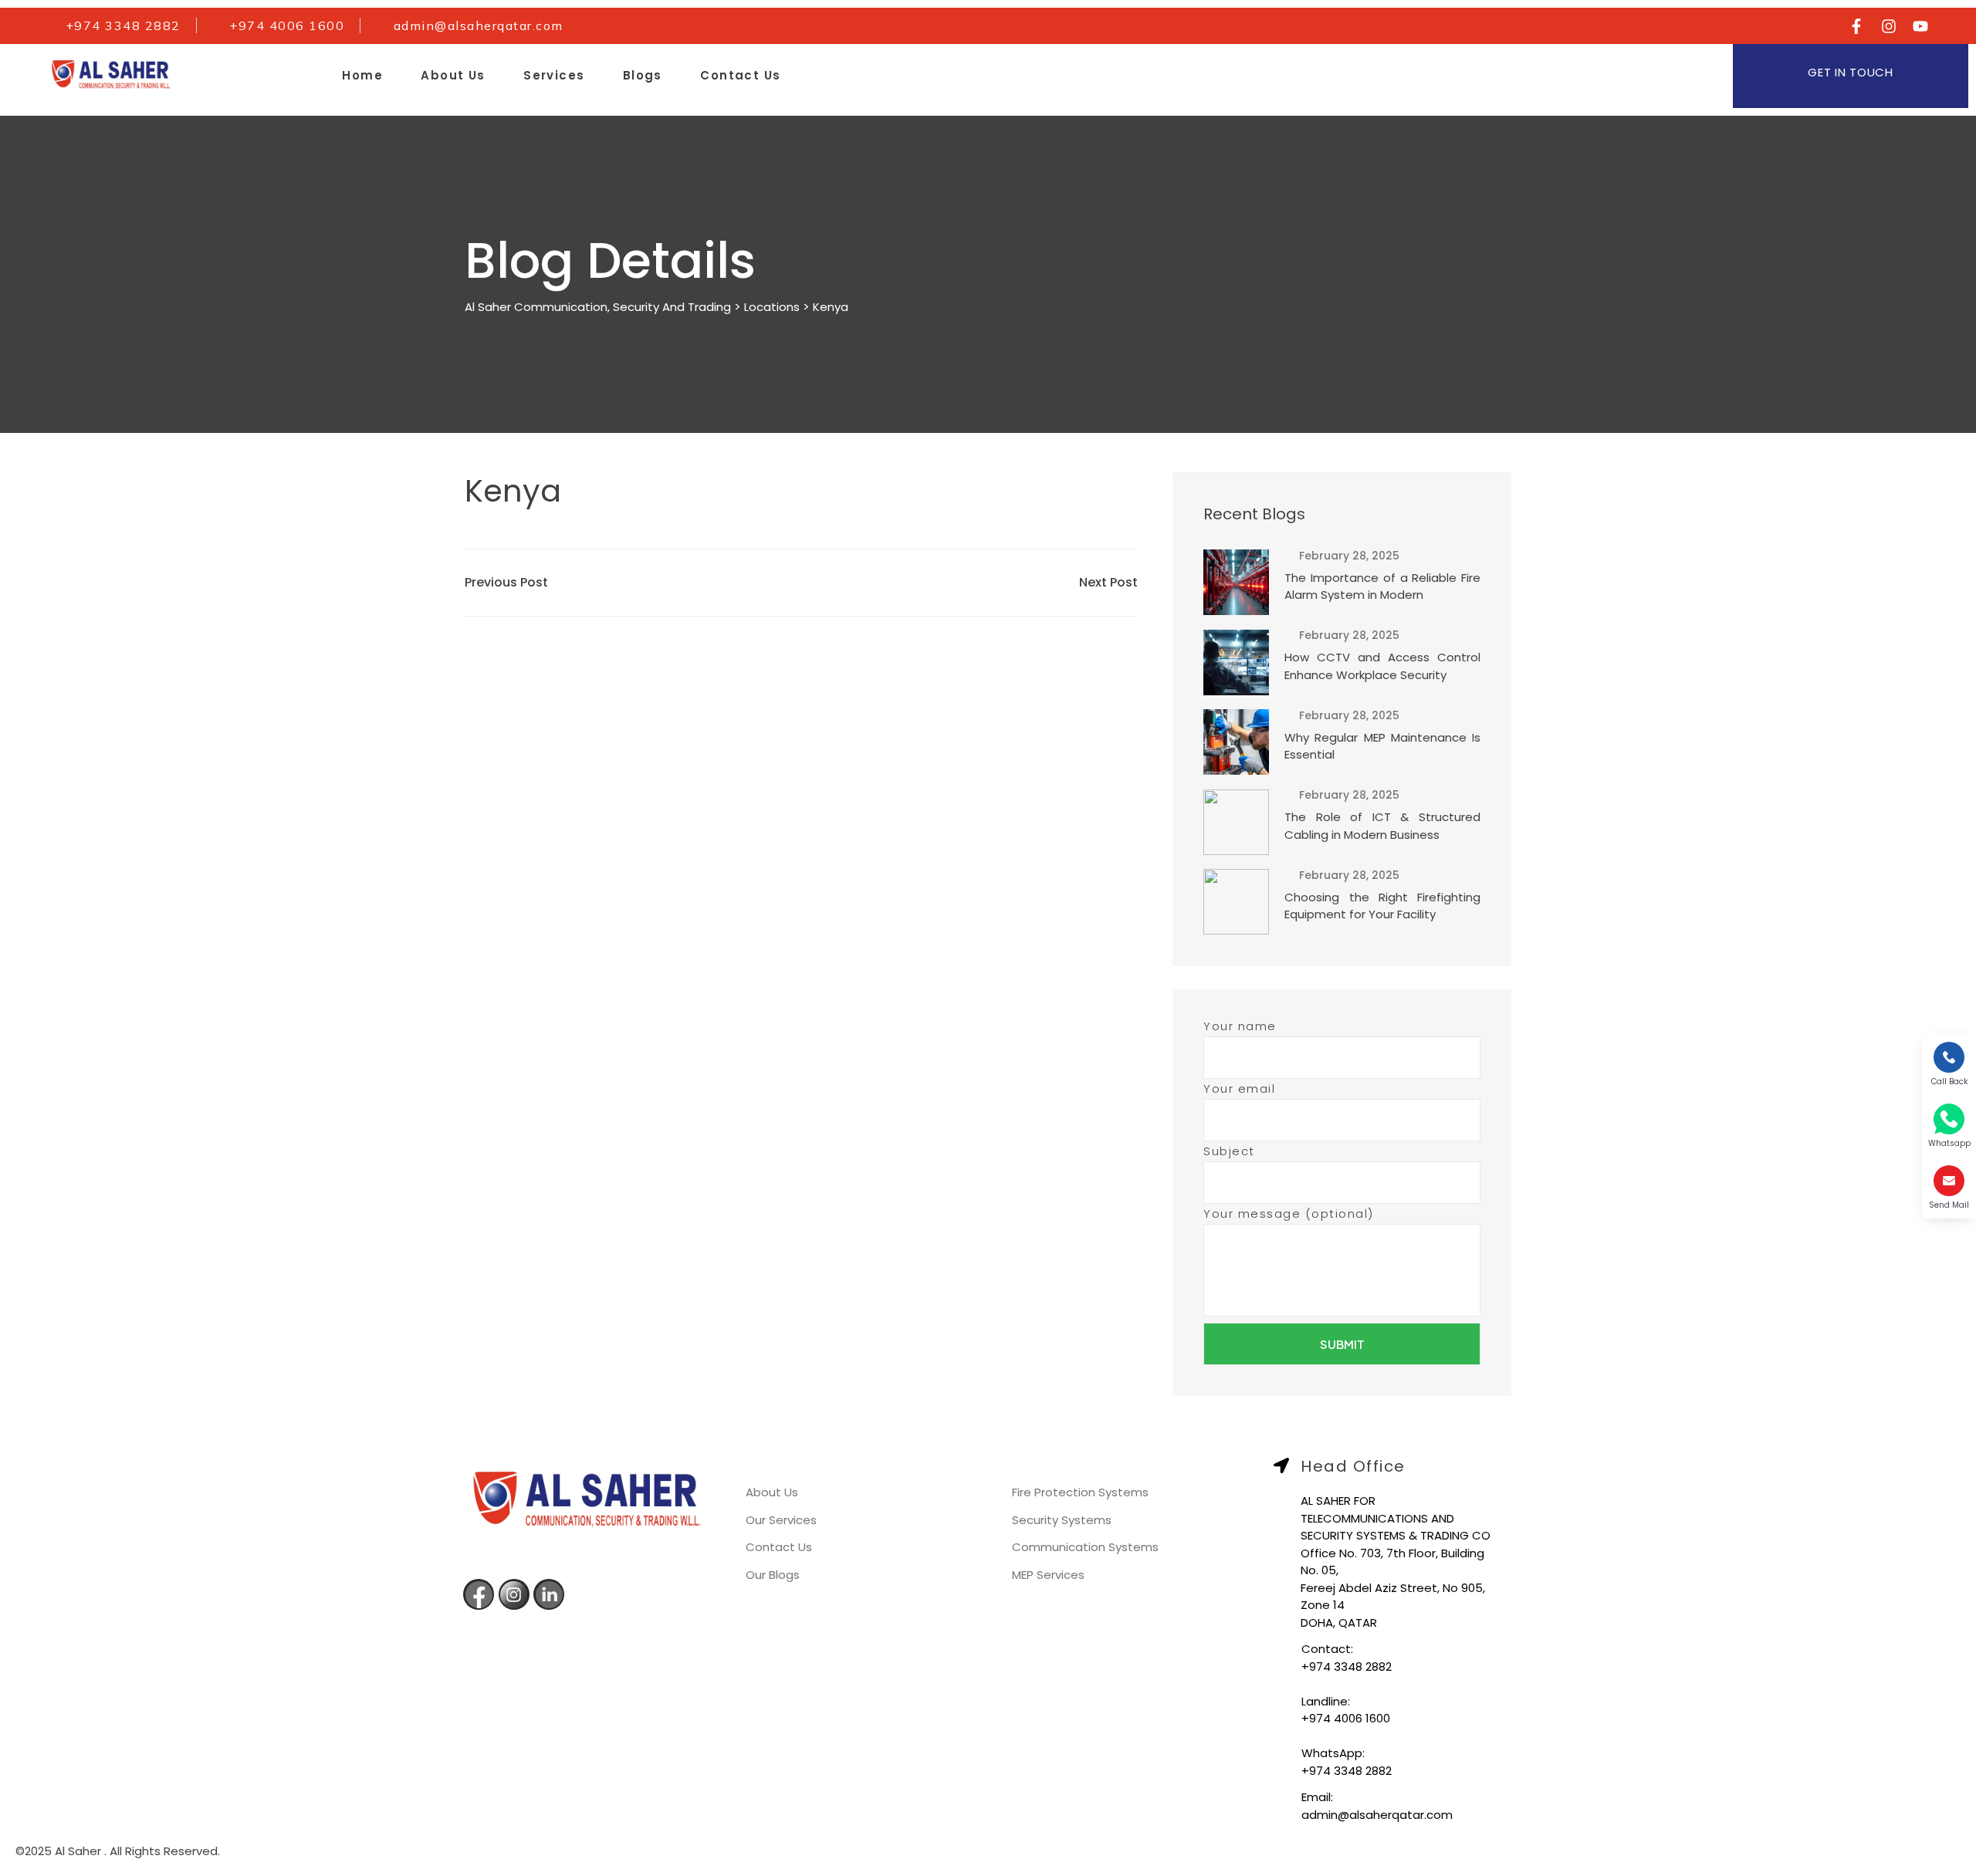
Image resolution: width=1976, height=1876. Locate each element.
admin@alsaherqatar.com (1377, 1815)
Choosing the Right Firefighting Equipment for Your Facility (1382, 906)
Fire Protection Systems (1079, 1492)
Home (362, 75)
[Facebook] (1856, 26)
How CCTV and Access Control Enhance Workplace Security (1382, 666)
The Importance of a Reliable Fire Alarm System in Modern (1382, 586)
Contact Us (740, 75)
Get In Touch (1850, 72)
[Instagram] (1889, 26)
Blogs (643, 75)
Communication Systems (1084, 1547)
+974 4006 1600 (1346, 1718)
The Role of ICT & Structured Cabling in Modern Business (1382, 826)
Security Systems (1060, 1520)
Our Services (780, 1520)
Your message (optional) (1289, 1213)
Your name (1240, 1026)
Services (554, 75)
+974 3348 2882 (1347, 1666)
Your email (1239, 1088)
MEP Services (1047, 1575)
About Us (453, 75)
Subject (1229, 1151)
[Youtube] (1920, 26)
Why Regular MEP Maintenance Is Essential (1382, 746)
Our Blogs (771, 1575)
